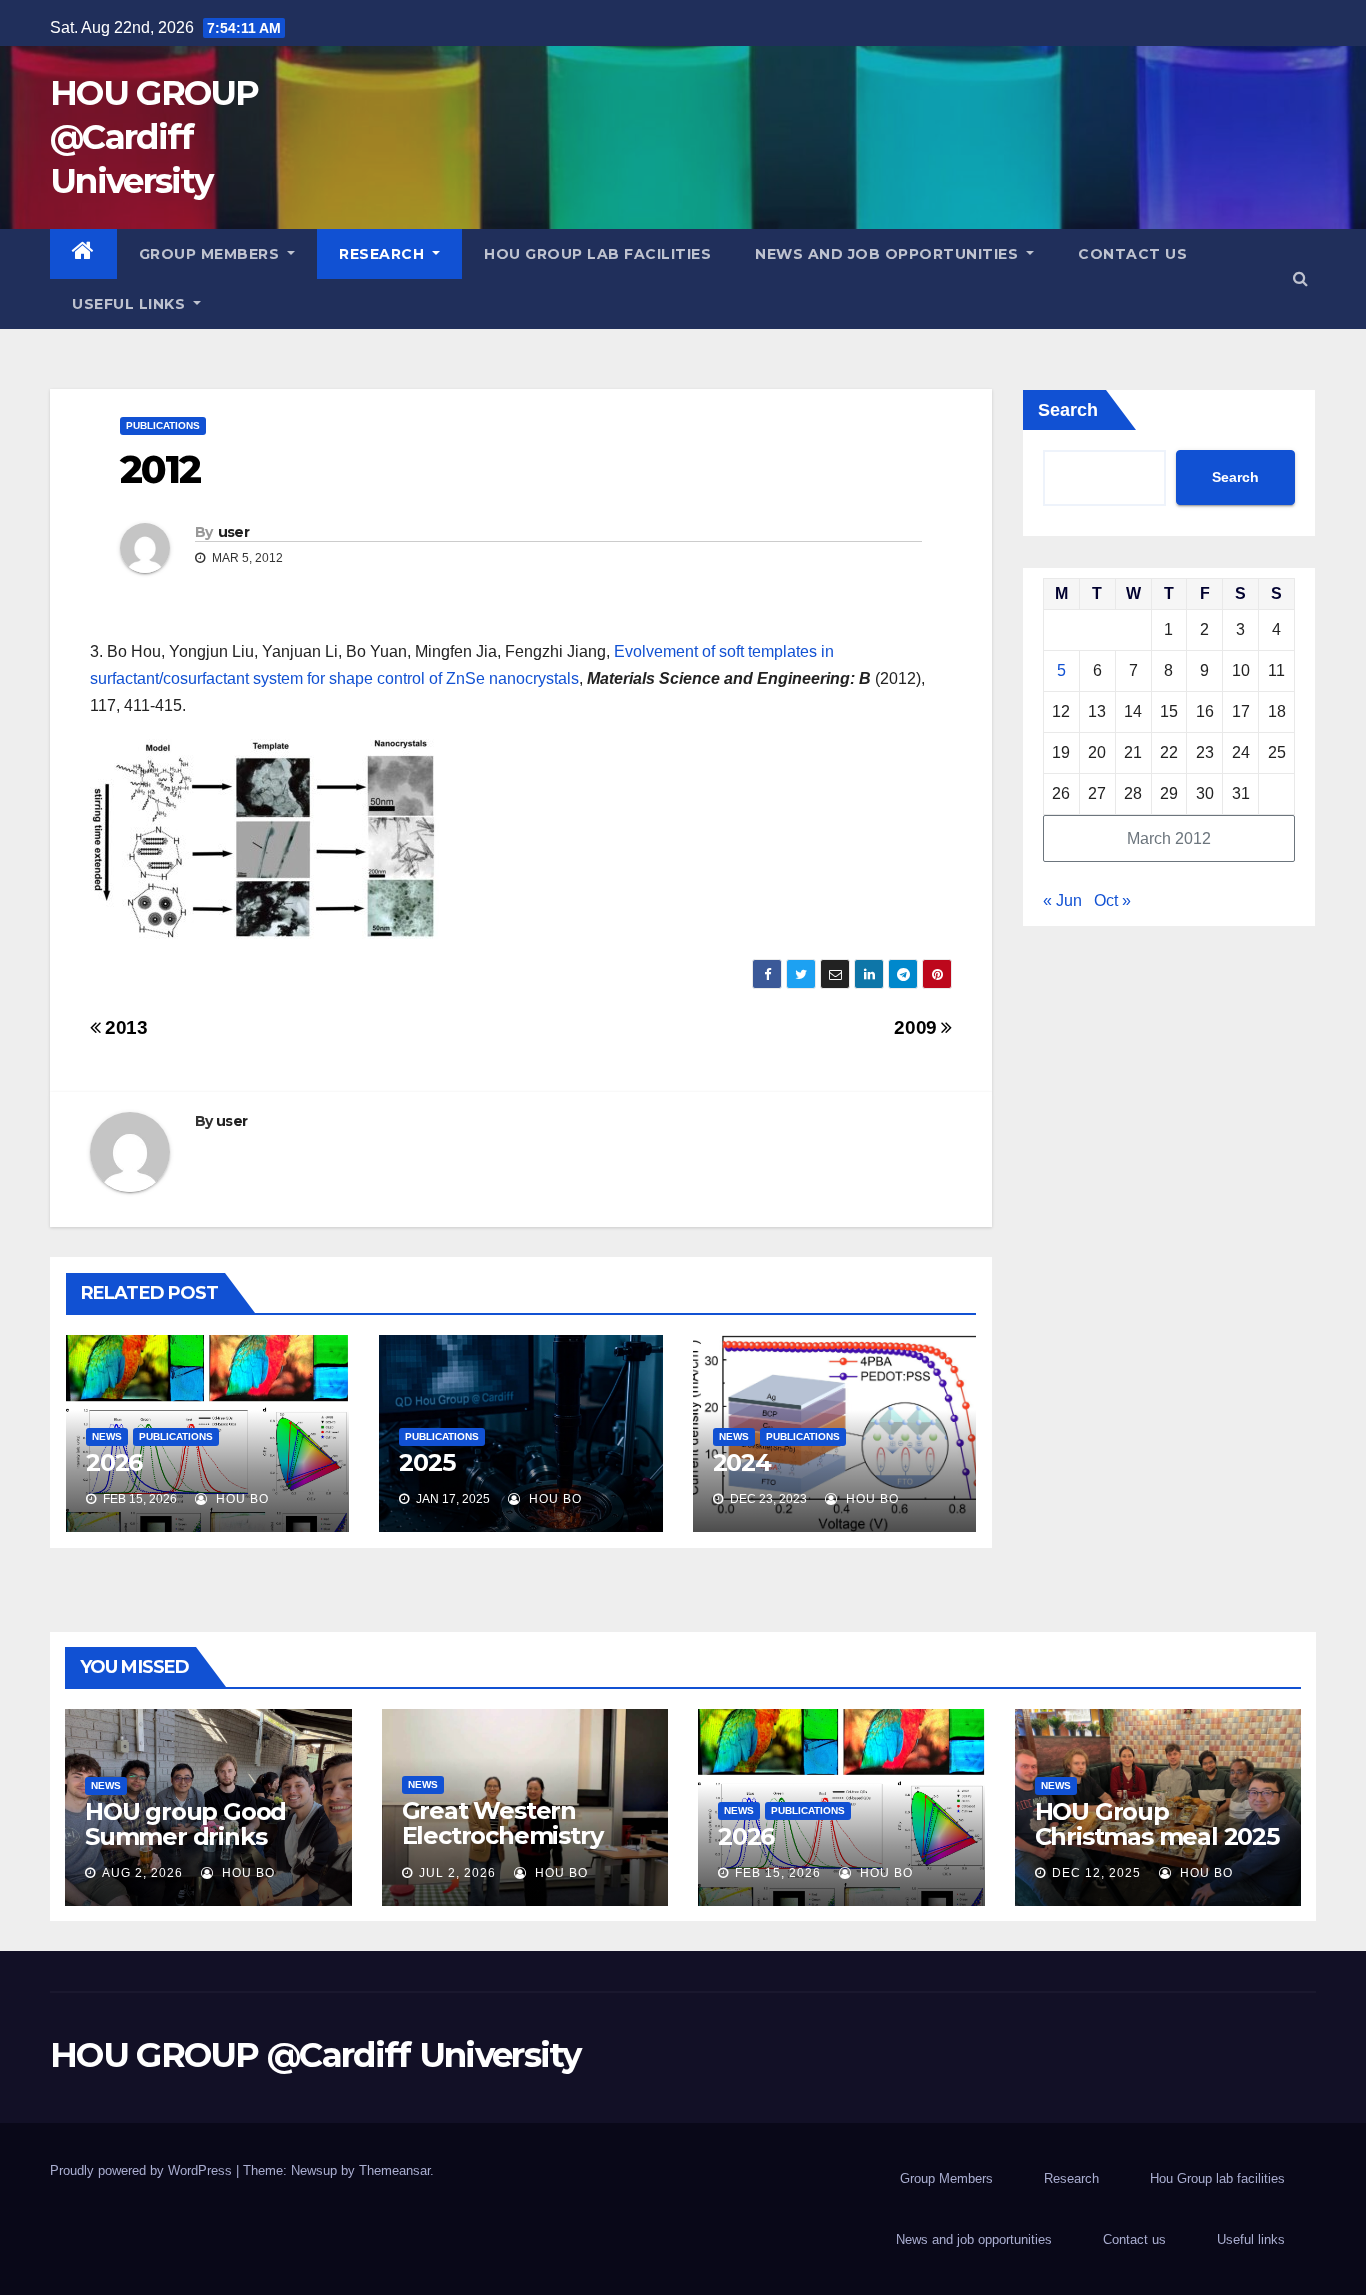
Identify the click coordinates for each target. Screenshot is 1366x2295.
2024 (742, 1462)
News (107, 1436)
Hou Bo (240, 1499)
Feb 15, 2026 (778, 1873)
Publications (163, 425)
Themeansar (394, 2170)
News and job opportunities (889, 254)
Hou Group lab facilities (597, 254)
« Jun (1062, 900)
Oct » (1112, 900)
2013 (124, 1027)
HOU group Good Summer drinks (185, 1824)
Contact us (1132, 254)
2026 (114, 1462)
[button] (1300, 278)
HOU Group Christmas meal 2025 (1157, 1824)
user (233, 532)
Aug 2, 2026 (142, 1873)
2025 (426, 1462)
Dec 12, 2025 (1096, 1873)
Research (384, 254)
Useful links (131, 304)
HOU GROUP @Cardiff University (154, 137)
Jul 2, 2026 (457, 1873)
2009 (917, 1027)
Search (1068, 410)
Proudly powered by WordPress (143, 2170)
